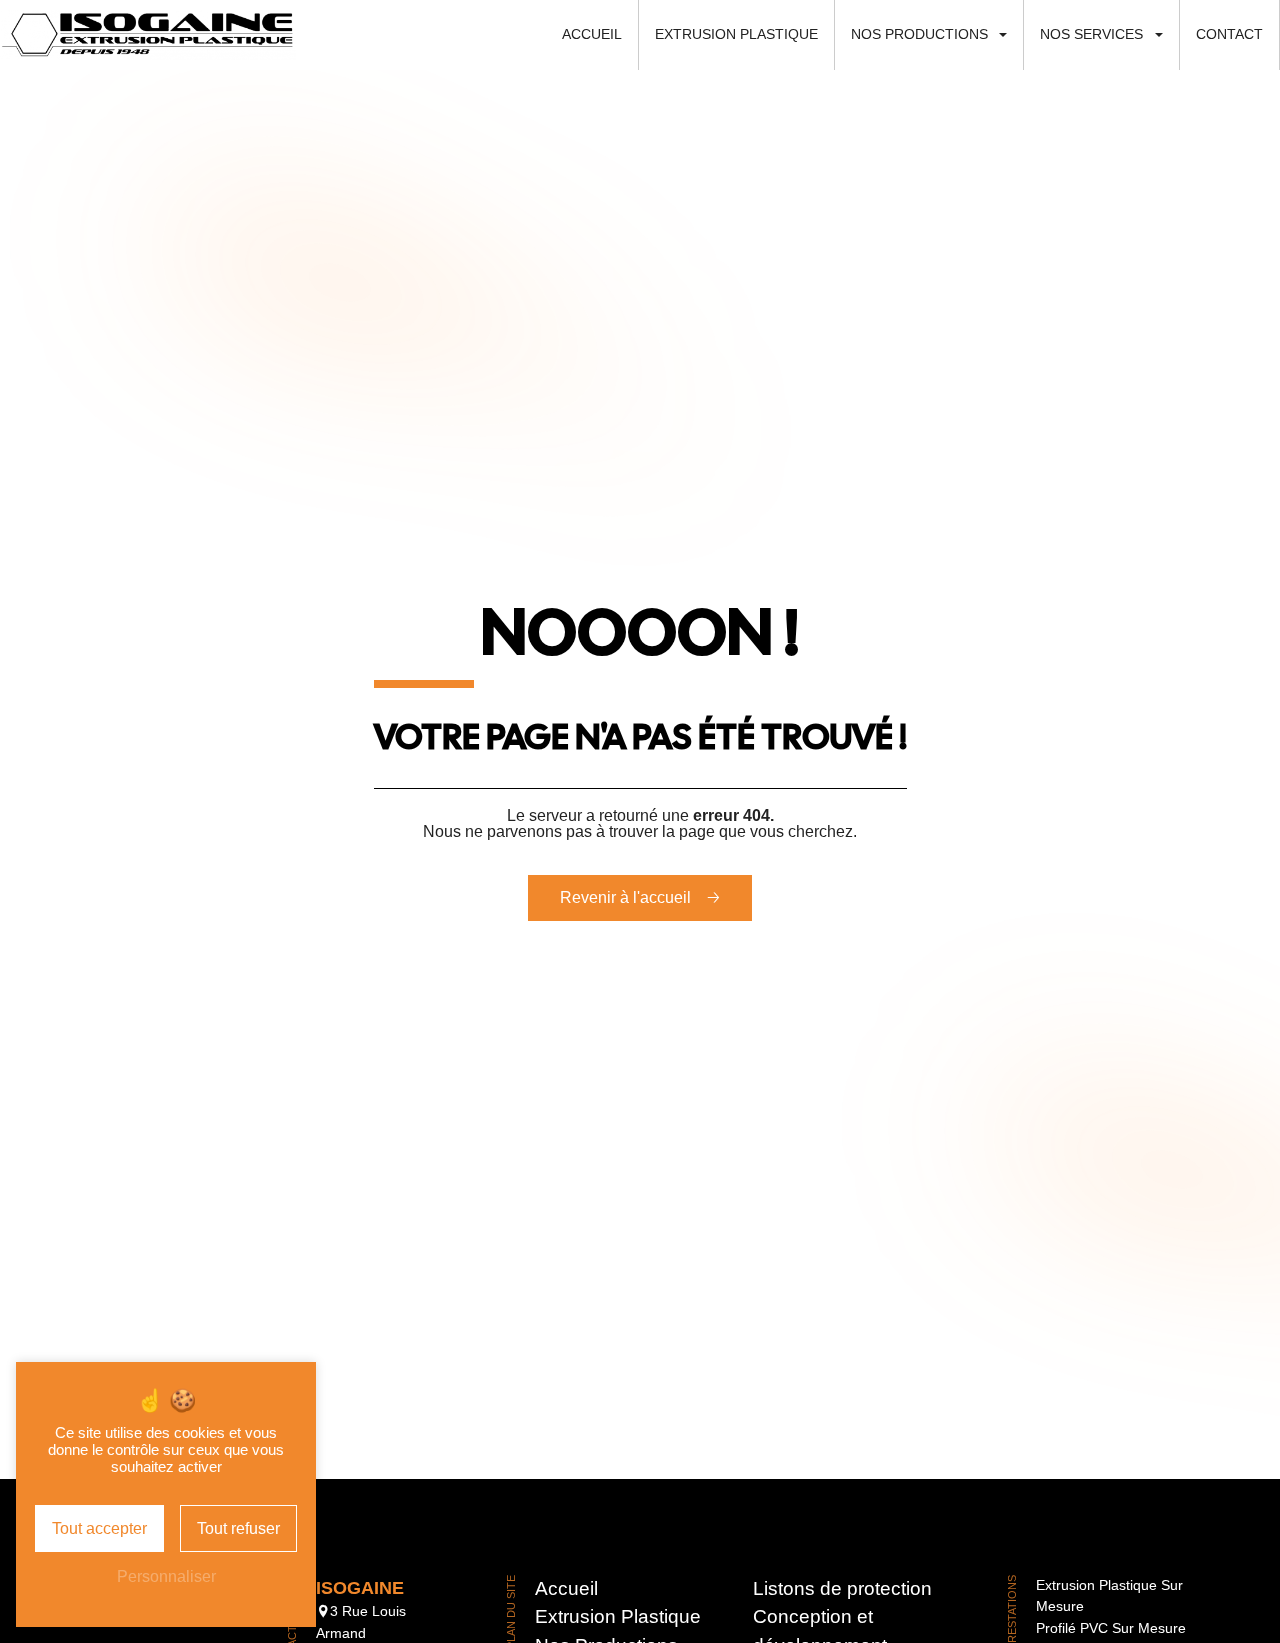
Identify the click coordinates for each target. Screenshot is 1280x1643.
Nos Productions (919, 34)
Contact (1229, 34)
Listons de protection (842, 1588)
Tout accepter (99, 1528)
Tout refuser (238, 1528)
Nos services (1091, 34)
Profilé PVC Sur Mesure (1111, 1628)
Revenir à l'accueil (625, 897)
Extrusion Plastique (736, 34)
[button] (1010, 35)
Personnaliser (166, 1576)
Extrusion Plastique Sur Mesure (1109, 1596)
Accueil (592, 34)
